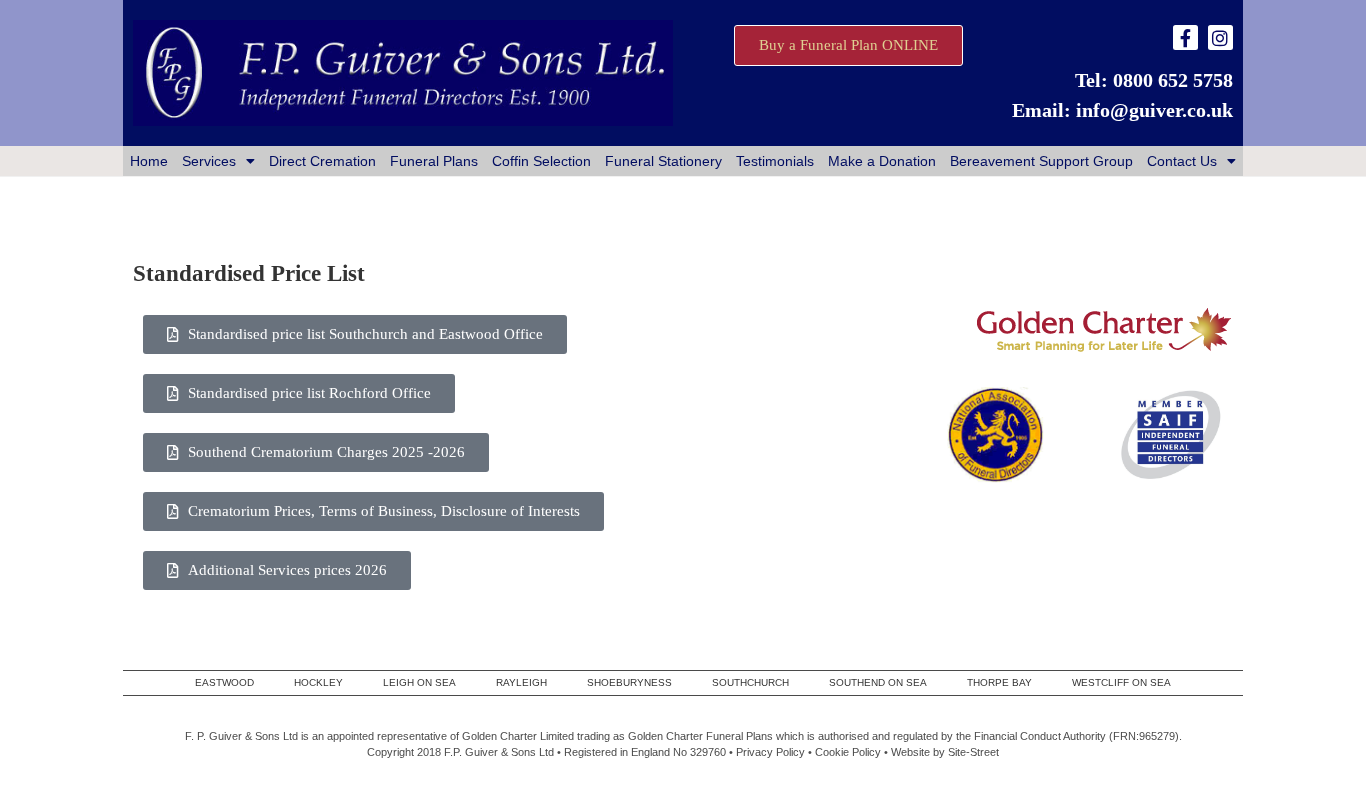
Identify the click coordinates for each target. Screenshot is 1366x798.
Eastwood (224, 682)
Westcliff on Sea (1121, 682)
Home (149, 161)
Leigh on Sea (419, 682)
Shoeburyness (629, 682)
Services (209, 161)
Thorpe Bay (999, 682)
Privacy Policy (770, 752)
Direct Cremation (322, 161)
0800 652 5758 (1173, 80)
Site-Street (973, 752)
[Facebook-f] (1185, 37)
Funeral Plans (434, 161)
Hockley (318, 682)
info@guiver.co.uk (1154, 110)
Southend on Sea (878, 682)
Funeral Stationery (663, 161)
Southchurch (750, 682)
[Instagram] (1220, 37)
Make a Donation (882, 161)
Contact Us (1182, 161)
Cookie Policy (848, 752)
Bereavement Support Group (1041, 161)
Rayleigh (521, 682)
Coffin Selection (541, 161)
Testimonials (775, 161)
